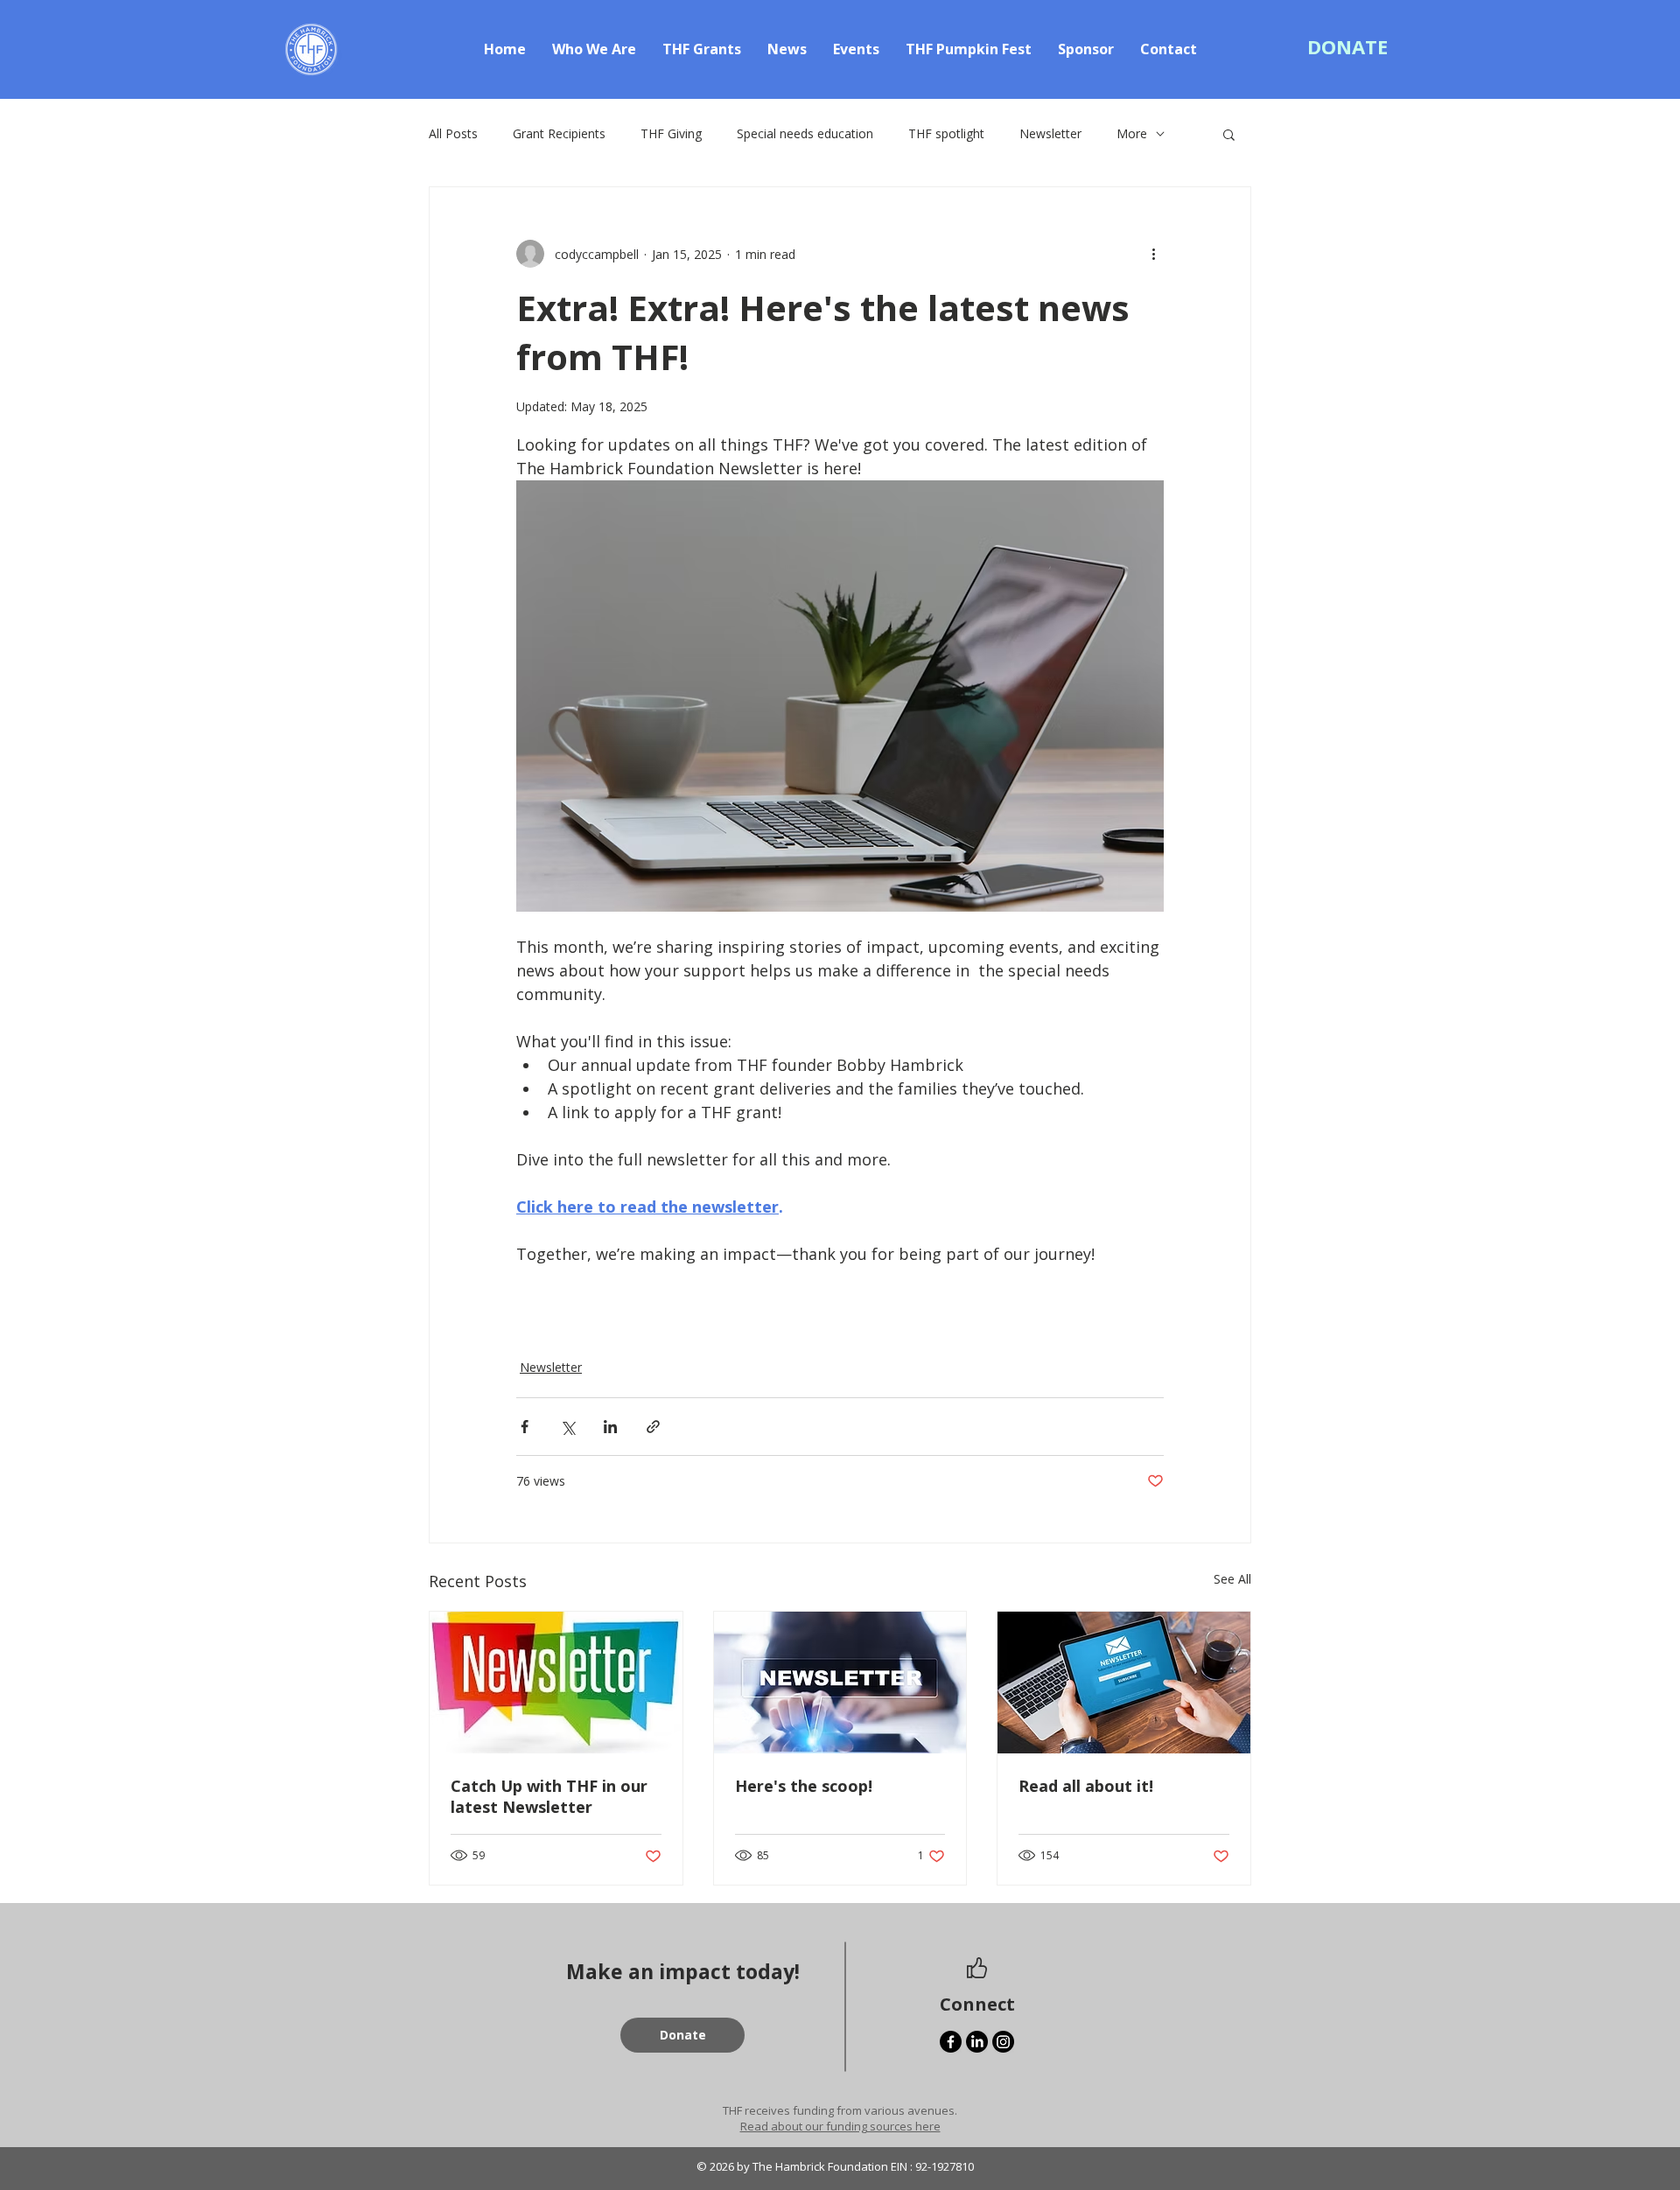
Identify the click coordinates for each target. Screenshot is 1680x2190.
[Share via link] (653, 1427)
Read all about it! (1086, 1786)
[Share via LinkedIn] (610, 1427)
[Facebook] (951, 2042)
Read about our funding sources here (840, 2126)
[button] (1347, 46)
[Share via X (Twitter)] (567, 1427)
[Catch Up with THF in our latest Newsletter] (556, 1683)
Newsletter (1050, 133)
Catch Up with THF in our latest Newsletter (549, 1796)
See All (1232, 1579)
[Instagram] (1003, 2042)
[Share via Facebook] (525, 1427)
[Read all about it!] (1124, 1683)
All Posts (453, 133)
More (1132, 133)
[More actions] (1153, 254)
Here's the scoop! (804, 1786)
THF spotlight (946, 133)
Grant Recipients (559, 133)
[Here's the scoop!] (840, 1683)
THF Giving (671, 133)
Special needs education (805, 133)
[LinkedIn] (977, 2042)
